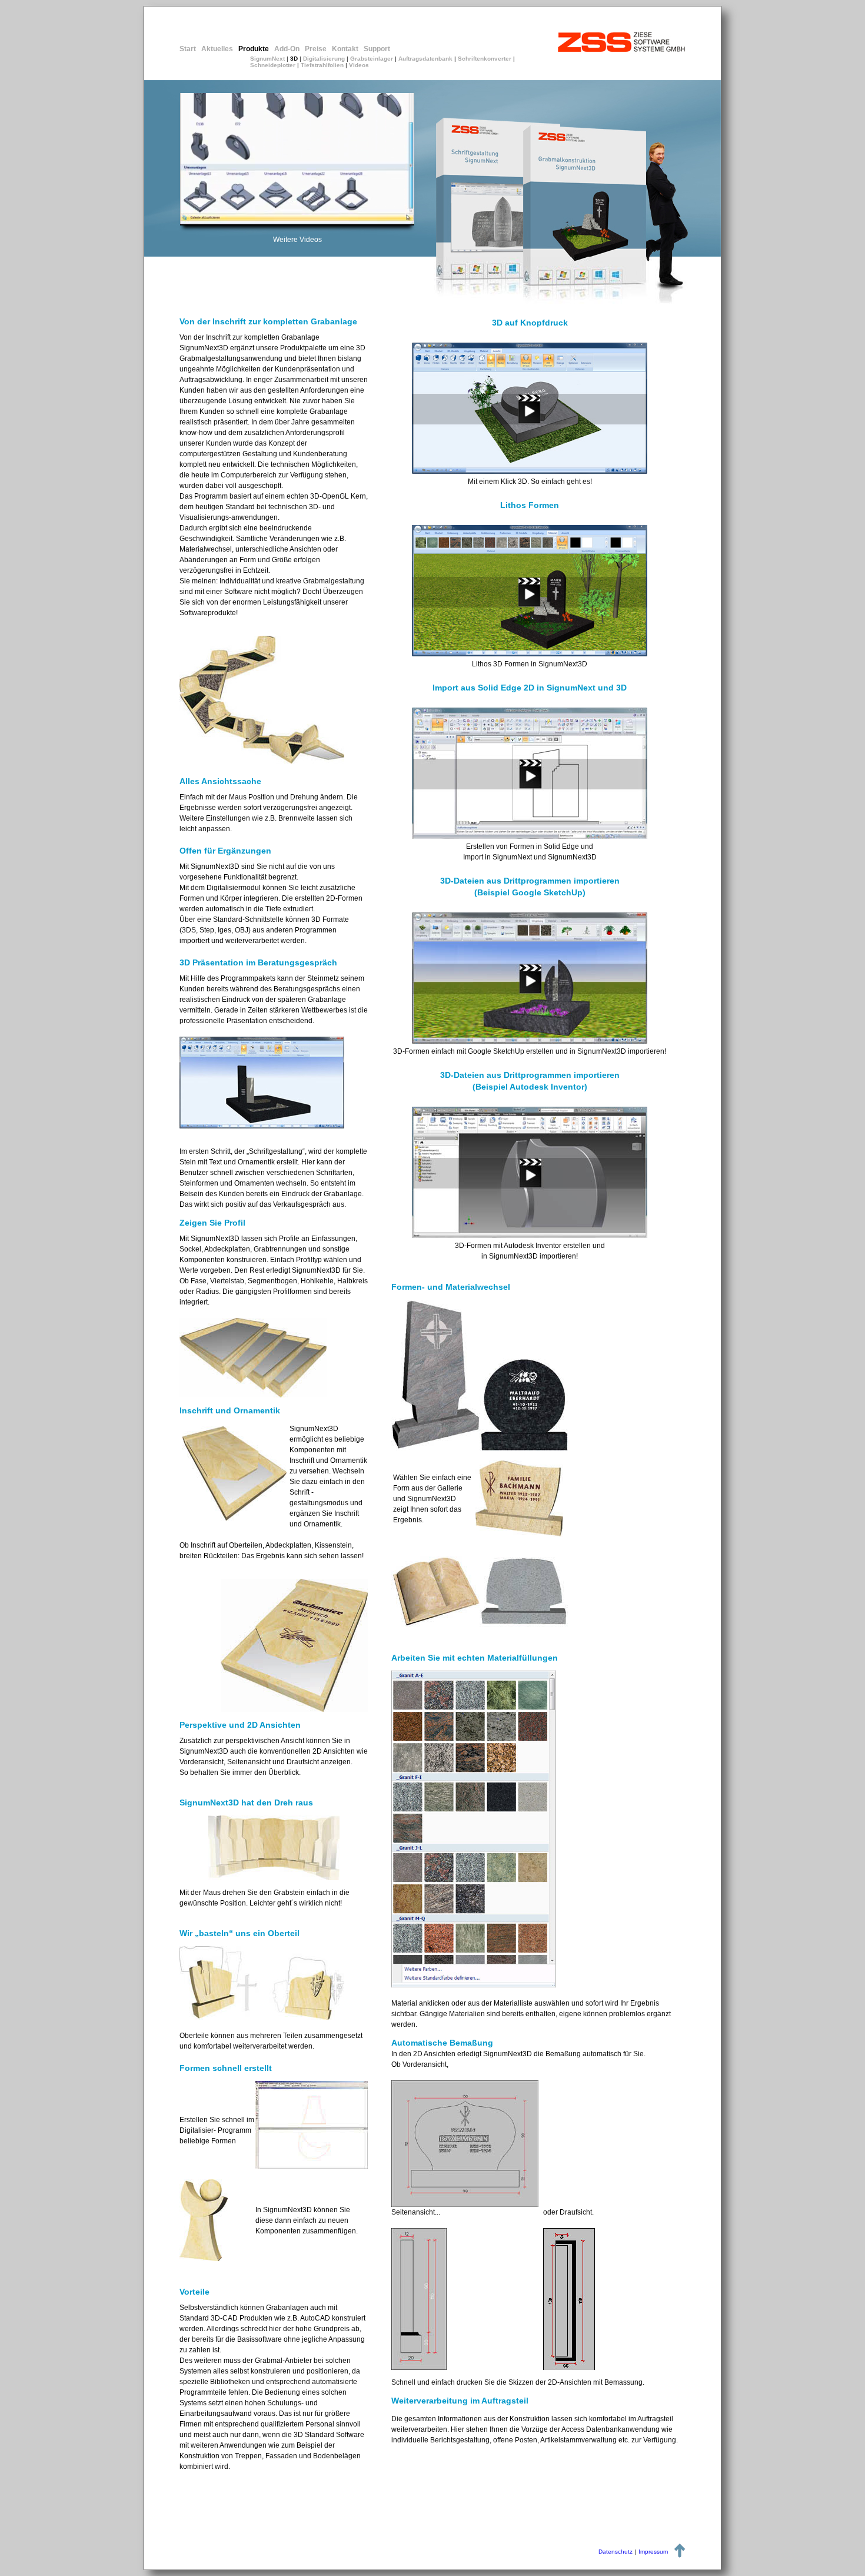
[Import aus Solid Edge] (530, 836)
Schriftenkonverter (485, 59)
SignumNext (267, 59)
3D (294, 59)
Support (377, 49)
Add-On (287, 49)
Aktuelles (217, 49)
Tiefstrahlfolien (322, 65)
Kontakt (345, 49)
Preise (316, 49)
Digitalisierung (324, 59)
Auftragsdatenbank (425, 59)
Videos (359, 65)
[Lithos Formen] (530, 653)
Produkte (254, 49)
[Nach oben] (680, 2555)
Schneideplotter (273, 65)
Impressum (653, 2552)
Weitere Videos (297, 240)
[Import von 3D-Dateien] (530, 1040)
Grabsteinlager (372, 59)
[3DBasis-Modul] (530, 471)
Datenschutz (616, 2552)
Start (188, 49)
